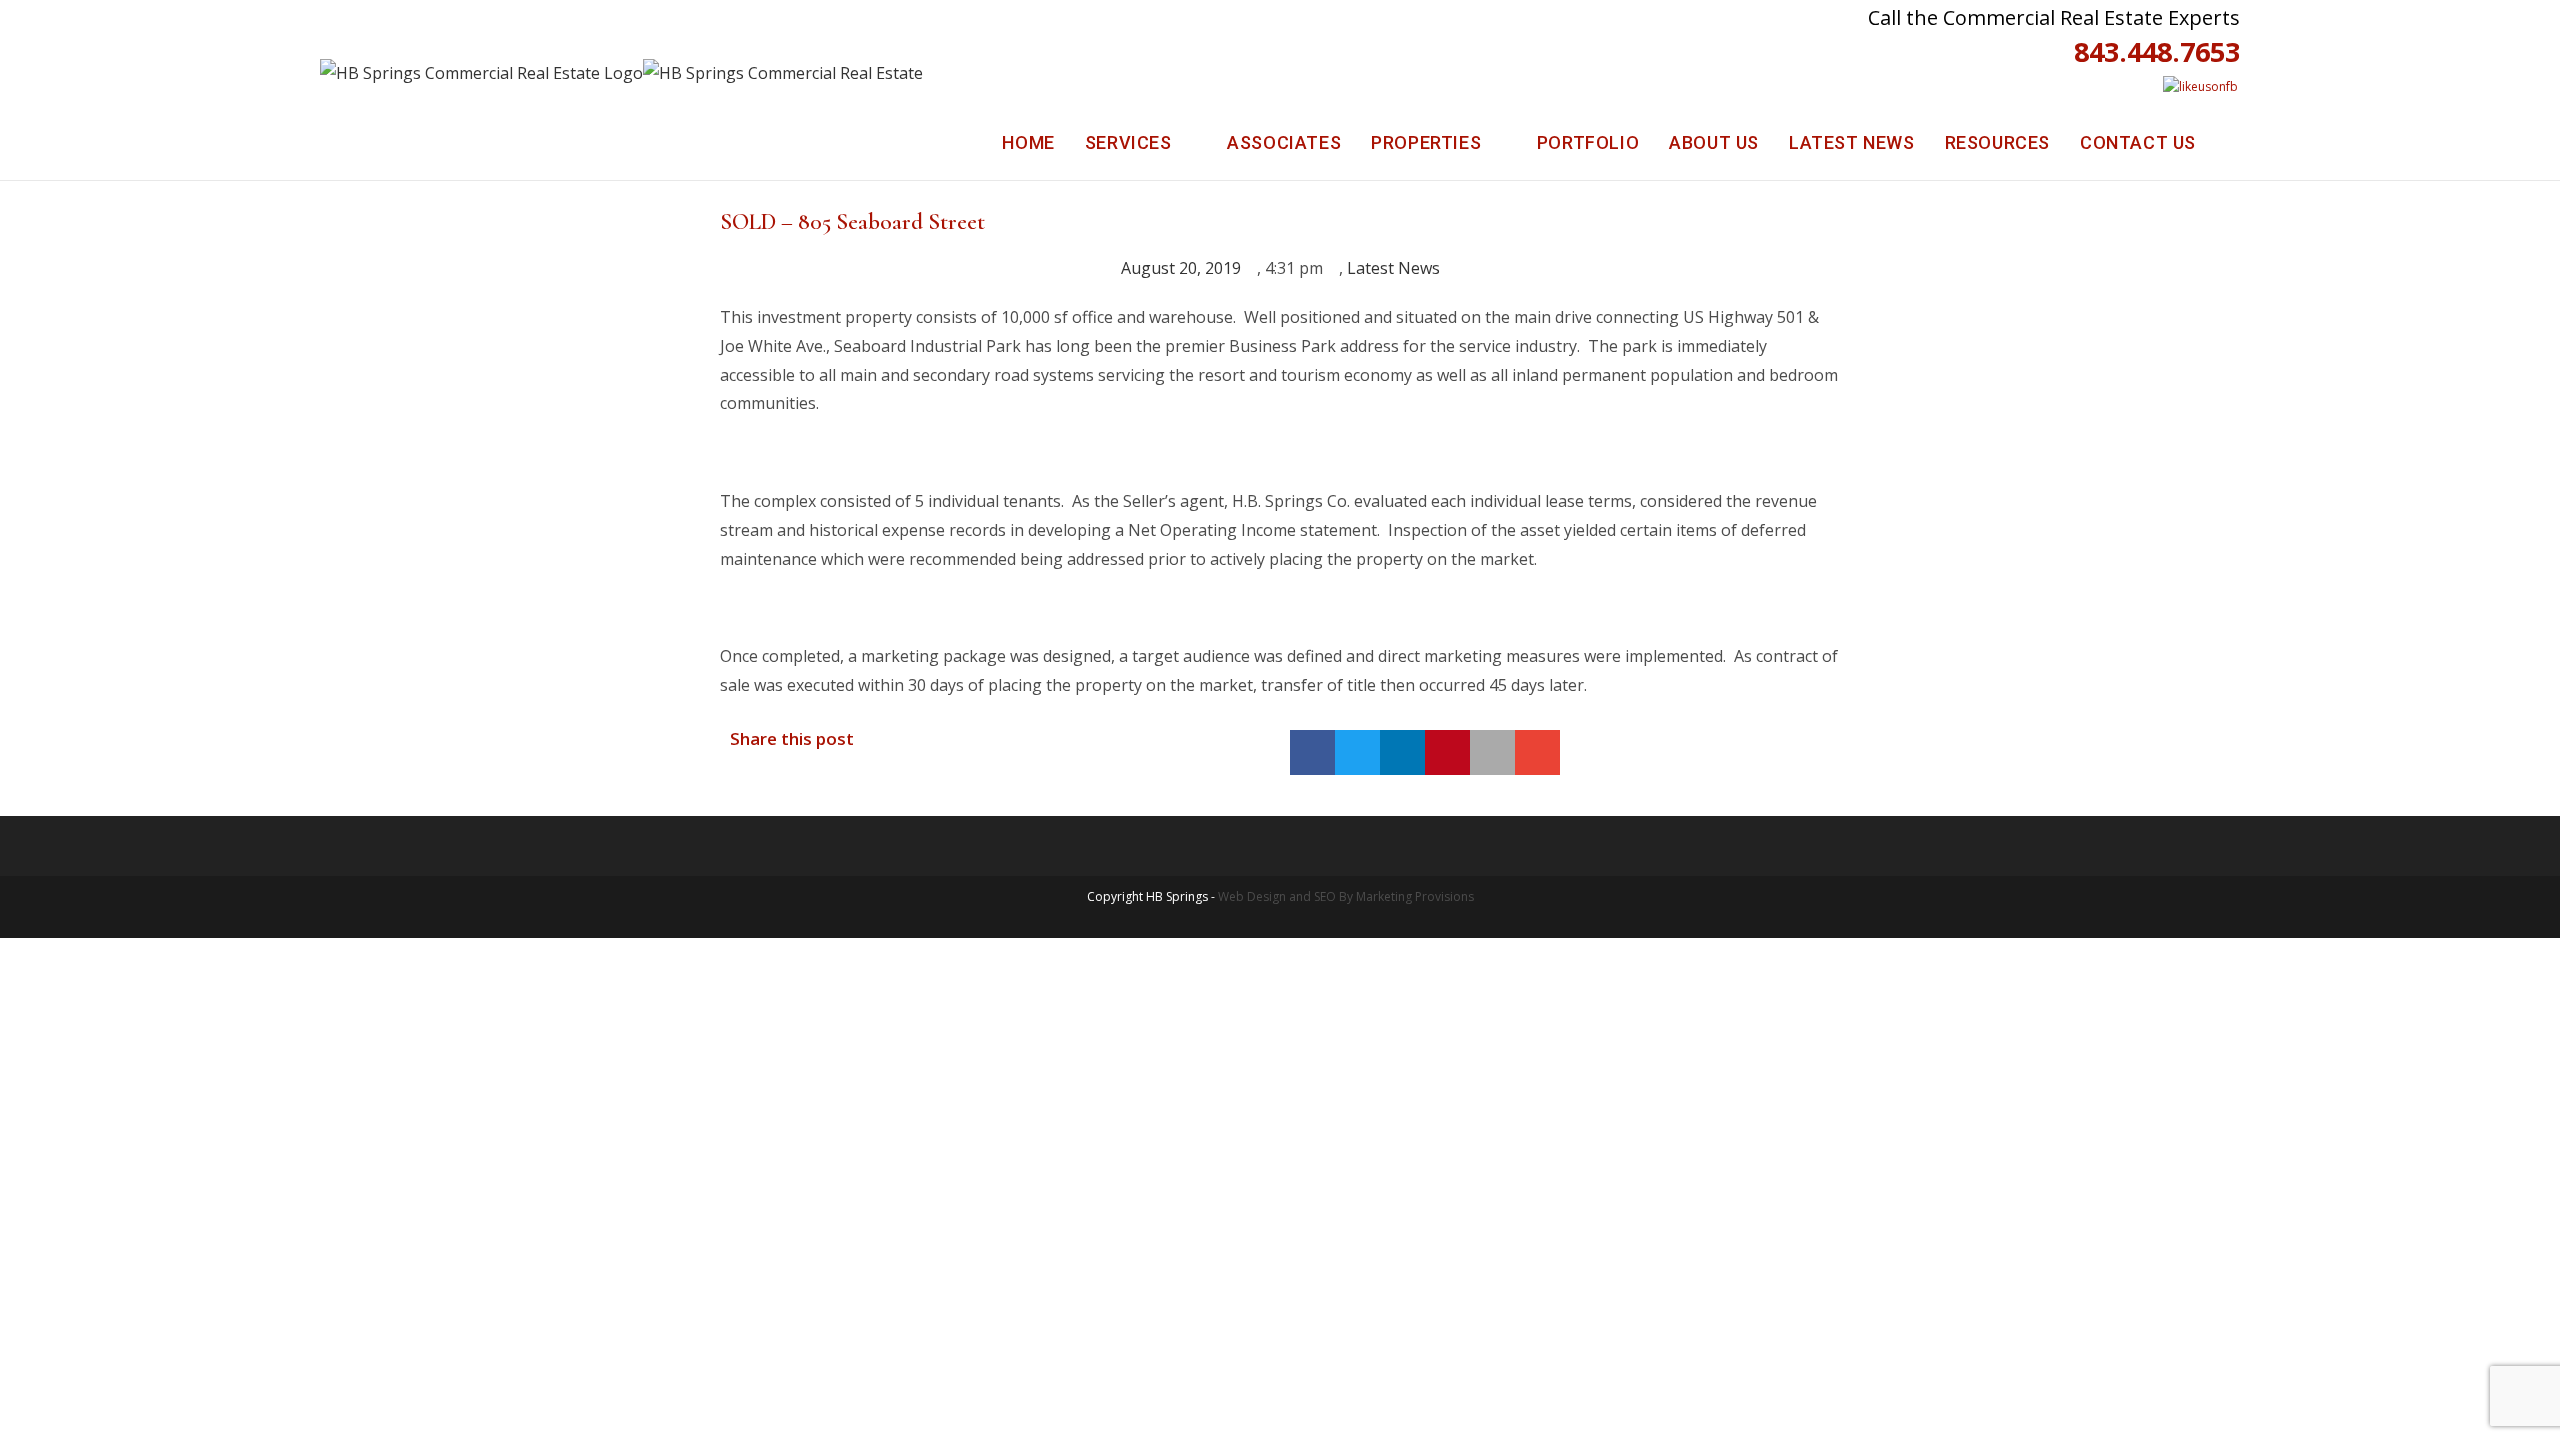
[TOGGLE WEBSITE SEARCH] (2233, 143)
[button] (1312, 752)
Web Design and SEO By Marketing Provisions (1346, 896)
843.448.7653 (2157, 51)
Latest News (1393, 268)
